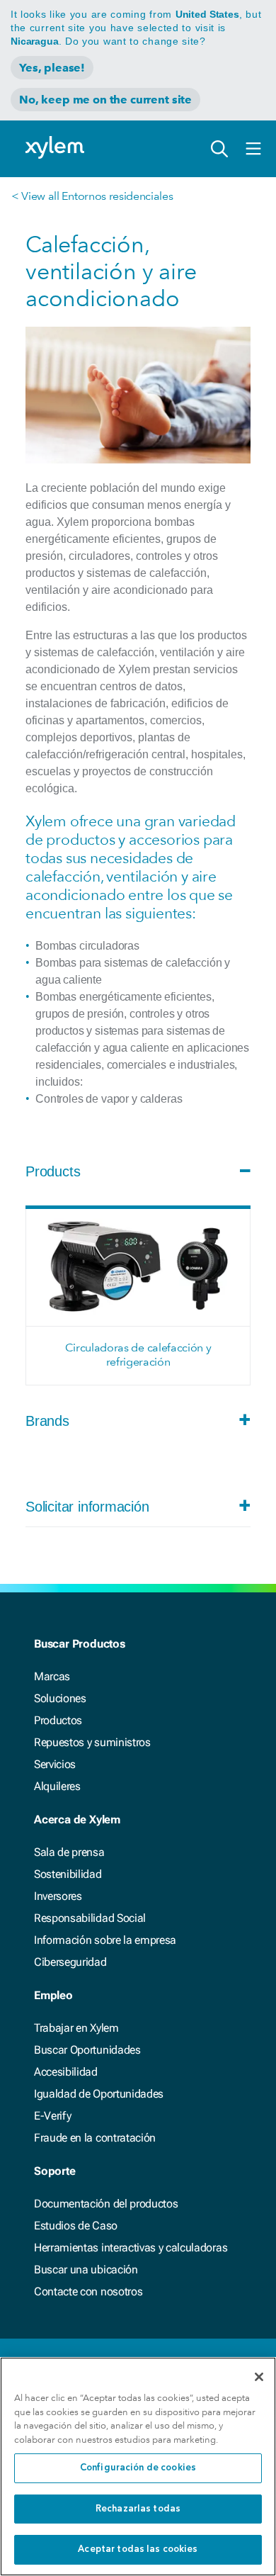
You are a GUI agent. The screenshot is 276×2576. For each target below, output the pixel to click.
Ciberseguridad (70, 1962)
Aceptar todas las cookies (138, 2549)
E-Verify (52, 2116)
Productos (58, 1720)
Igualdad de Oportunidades (99, 2094)
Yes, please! (52, 68)
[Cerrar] (259, 2377)
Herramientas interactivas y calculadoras (131, 2248)
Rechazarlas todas (138, 2509)
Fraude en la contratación (95, 2138)
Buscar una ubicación (86, 2270)
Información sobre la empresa (105, 1940)
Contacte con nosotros (88, 2291)
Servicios (55, 1764)
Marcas (52, 1676)
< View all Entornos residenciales (92, 196)
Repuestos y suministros (92, 1742)
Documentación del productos (106, 2204)
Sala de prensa (69, 1852)
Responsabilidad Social (90, 1918)
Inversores (58, 1896)
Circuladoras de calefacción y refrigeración (138, 1355)
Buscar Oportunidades (87, 2050)
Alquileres (57, 1786)
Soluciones (60, 1698)
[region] (138, 2467)
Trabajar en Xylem (76, 2028)
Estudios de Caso (76, 2226)
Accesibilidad (66, 2072)
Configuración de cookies (138, 2468)
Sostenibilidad (68, 1874)
